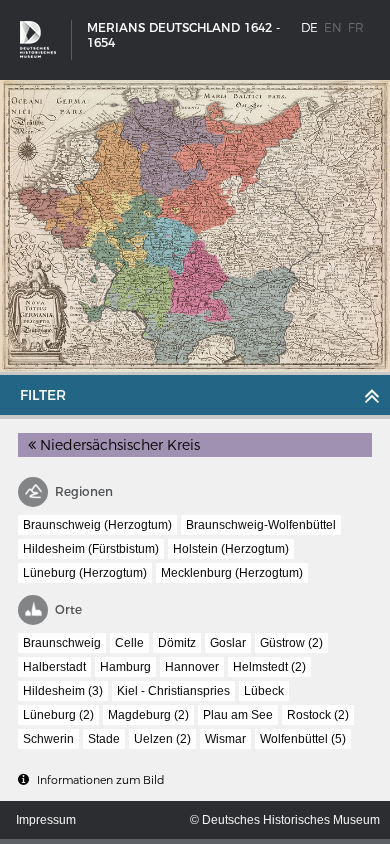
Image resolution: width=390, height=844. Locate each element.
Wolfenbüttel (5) (303, 739)
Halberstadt (54, 667)
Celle (129, 643)
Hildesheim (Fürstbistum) (91, 549)
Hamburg (125, 667)
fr (356, 27)
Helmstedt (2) (269, 667)
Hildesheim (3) (63, 691)
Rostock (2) (318, 715)
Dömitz (177, 643)
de (309, 27)
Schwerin (48, 739)
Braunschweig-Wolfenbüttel (261, 525)
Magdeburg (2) (148, 715)
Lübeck (264, 691)
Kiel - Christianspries (173, 691)
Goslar (228, 643)
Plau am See (238, 715)
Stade (104, 739)
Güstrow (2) (291, 643)
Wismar (225, 739)
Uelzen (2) (162, 739)
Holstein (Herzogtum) (231, 549)
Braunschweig (62, 643)
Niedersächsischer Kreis (118, 445)
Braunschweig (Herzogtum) (97, 525)
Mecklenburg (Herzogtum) (232, 573)
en (333, 27)
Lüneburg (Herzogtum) (85, 573)
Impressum (46, 820)
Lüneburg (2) (58, 715)
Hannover (192, 667)
